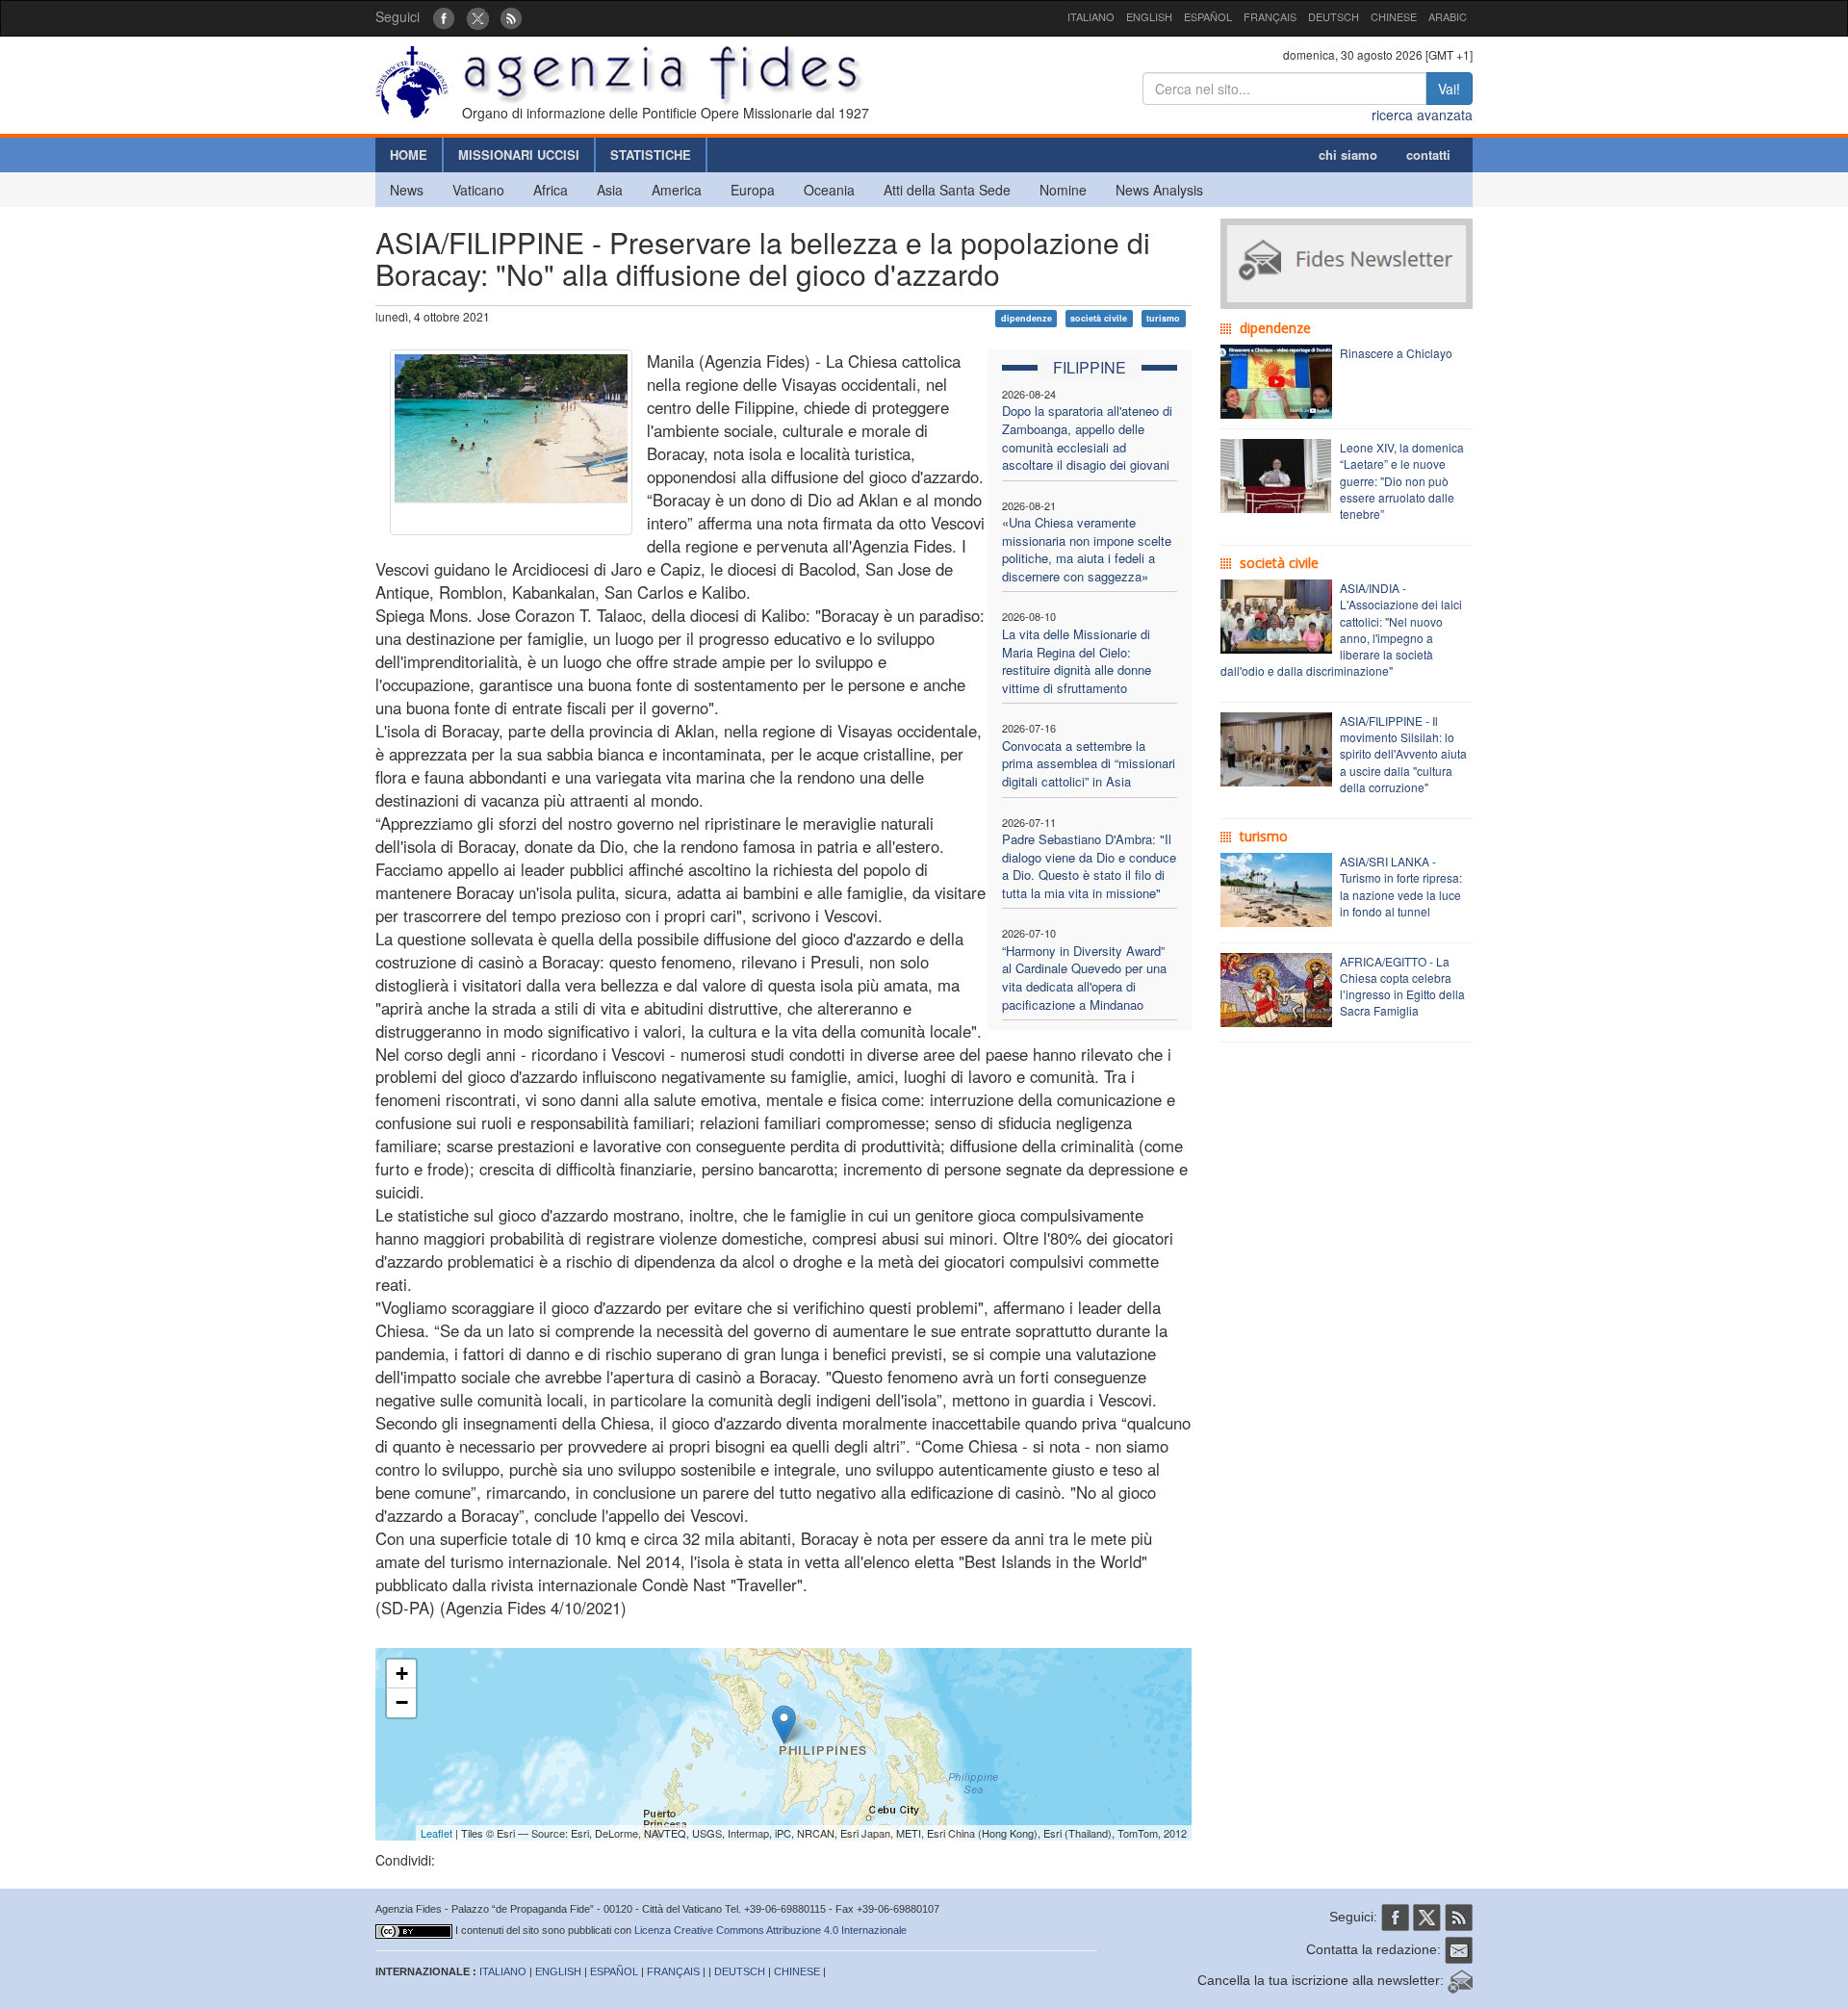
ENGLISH (1149, 16)
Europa (753, 190)
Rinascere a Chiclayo (1396, 353)
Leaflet (436, 1833)
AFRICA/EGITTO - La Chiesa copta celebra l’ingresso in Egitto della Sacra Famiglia (1402, 986)
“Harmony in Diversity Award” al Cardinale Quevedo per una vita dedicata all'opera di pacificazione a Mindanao (1084, 978)
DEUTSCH (1334, 16)
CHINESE (1394, 16)
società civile (1099, 318)
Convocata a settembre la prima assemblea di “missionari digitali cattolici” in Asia (1089, 763)
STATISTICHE (651, 155)
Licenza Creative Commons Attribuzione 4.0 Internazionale (770, 1930)
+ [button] (402, 1674)
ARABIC (1448, 16)
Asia (610, 190)
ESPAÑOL (1208, 16)
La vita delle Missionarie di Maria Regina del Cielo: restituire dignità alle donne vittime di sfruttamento (1077, 661)
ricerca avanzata (1422, 115)
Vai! (1449, 89)
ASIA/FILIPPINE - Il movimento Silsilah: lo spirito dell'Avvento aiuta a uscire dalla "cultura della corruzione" (1403, 754)
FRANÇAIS (1270, 16)
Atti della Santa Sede (947, 190)
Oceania (829, 190)
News (407, 190)
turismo (1163, 318)
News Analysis (1159, 190)
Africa (551, 190)
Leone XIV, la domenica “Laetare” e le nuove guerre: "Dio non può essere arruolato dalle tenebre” (1402, 480)
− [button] (402, 1702)
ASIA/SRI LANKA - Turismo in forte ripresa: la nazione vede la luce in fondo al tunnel (1401, 886)
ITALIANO (1091, 16)
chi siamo (1348, 155)
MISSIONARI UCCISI (519, 155)
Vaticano (478, 190)
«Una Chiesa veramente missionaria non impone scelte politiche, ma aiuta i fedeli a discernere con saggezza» (1087, 549)
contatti (1428, 155)
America (677, 190)
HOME (409, 155)
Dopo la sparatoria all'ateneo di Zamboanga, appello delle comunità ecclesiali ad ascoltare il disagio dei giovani (1087, 438)
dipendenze (1027, 318)
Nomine (1063, 190)
